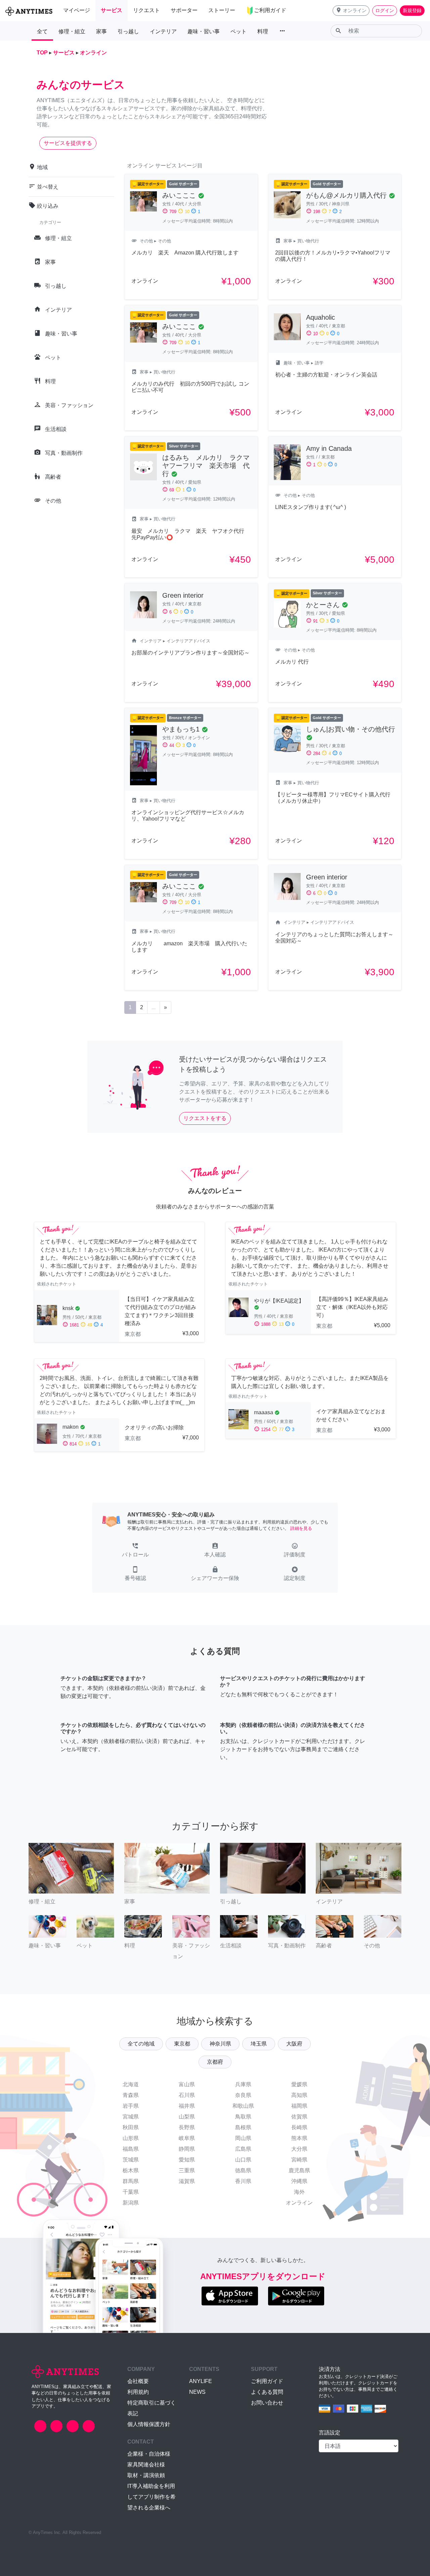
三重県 (187, 2170)
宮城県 (131, 2117)
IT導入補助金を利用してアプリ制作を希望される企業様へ (152, 2497)
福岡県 (299, 2106)
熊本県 (299, 2138)
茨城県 (131, 2160)
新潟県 (131, 2203)
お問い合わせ (267, 2403)
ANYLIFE (201, 2381)
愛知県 (187, 2160)
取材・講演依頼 (146, 2475)
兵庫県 (243, 2084)
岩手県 (131, 2106)
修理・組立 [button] (72, 31)
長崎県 (299, 2127)
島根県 (243, 2127)
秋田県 (131, 2127)
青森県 (131, 2095)
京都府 (215, 2062)
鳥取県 (243, 2117)
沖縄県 (299, 2181)
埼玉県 (259, 2044)
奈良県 (243, 2095)
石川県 (187, 2095)
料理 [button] (263, 31)
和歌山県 (243, 2106)
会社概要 (138, 2381)
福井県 (187, 2106)
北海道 (131, 2084)
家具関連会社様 (146, 2465)
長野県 (187, 2127)
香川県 (243, 2181)
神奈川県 (220, 2044)
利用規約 (138, 2392)
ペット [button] (239, 31)
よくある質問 (267, 2392)
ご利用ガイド (267, 2381)
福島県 (131, 2149)
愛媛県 (299, 2084)
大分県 (299, 2149)
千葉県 (131, 2192)
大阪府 (294, 2044)
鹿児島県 (299, 2170)
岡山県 (243, 2138)
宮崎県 (299, 2160)
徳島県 (243, 2170)
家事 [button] (101, 31)
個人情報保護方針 (149, 2424)
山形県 (131, 2138)
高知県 (299, 2095)
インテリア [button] (163, 31)
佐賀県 (299, 2117)
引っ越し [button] (128, 31)
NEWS (197, 2392)
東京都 (182, 2044)
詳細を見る (301, 1528)
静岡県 (187, 2149)
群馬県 (131, 2181)
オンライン (299, 2203)
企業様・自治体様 (149, 2454)
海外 (299, 2192)
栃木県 (131, 2170)
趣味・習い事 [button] (204, 31)
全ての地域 (141, 2044)
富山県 (187, 2084)
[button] (351, 11)
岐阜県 (187, 2138)
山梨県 (187, 2117)
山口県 (243, 2160)
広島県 (243, 2149)
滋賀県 (187, 2181)
